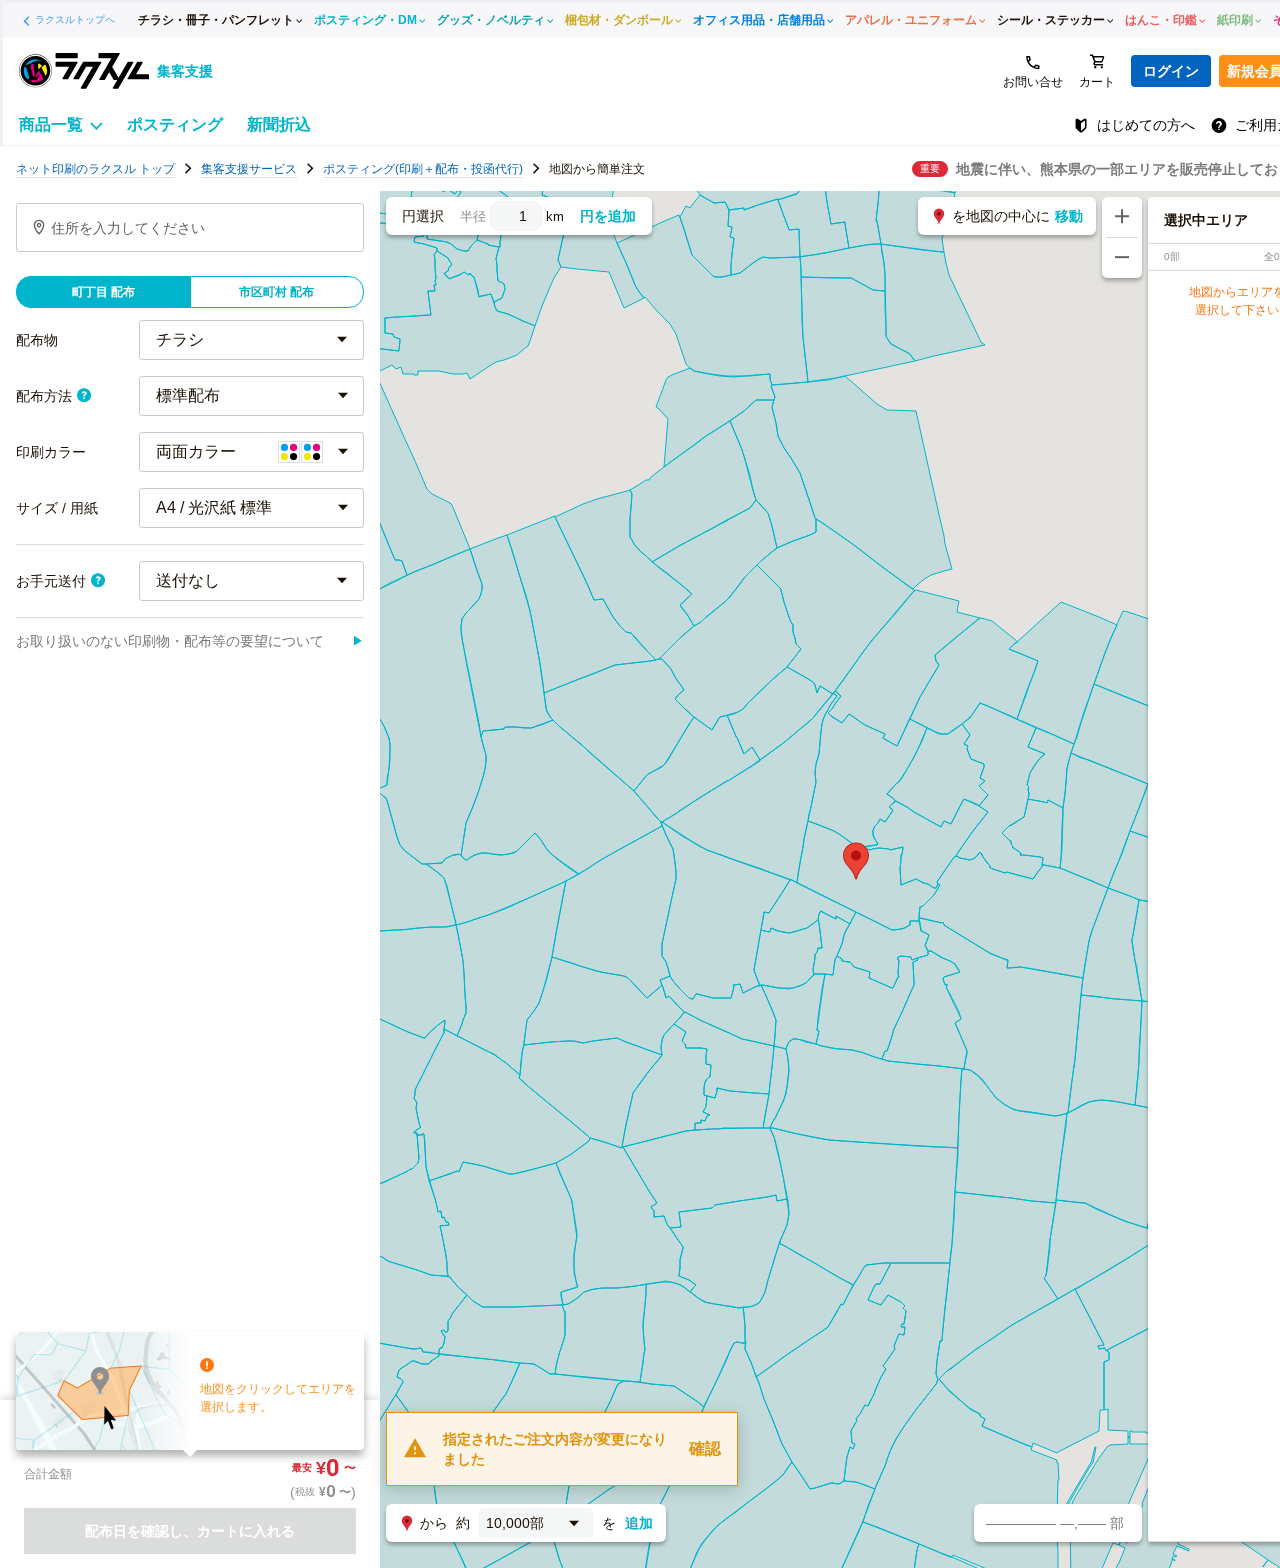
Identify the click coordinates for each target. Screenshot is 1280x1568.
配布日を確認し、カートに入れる (190, 1531)
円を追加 (608, 216)
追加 (639, 1523)
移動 (1069, 216)
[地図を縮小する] (1122, 258)
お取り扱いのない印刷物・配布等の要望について (190, 641)
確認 (705, 1448)
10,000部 (515, 1523)
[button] (856, 861)
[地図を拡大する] (1122, 217)
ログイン (1171, 71)
